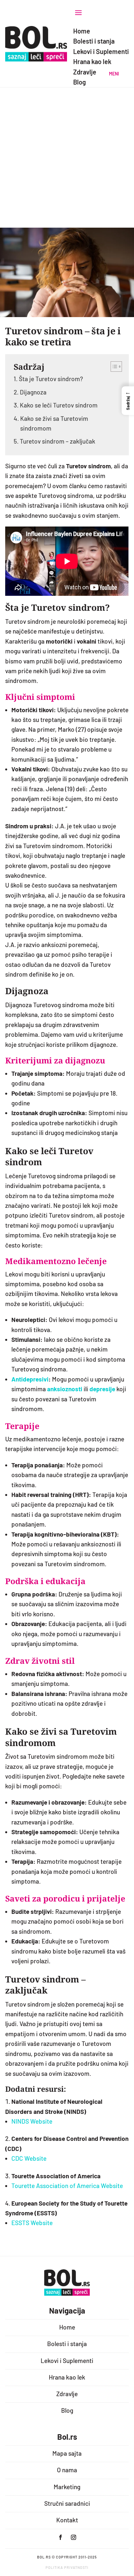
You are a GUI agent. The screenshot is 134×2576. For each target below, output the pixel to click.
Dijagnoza (33, 392)
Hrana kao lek (67, 2377)
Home (67, 2327)
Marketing (67, 2487)
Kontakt (67, 2520)
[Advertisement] (67, 157)
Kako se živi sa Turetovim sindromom (54, 423)
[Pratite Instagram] (74, 2537)
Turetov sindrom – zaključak (58, 441)
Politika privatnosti (67, 2567)
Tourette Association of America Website (67, 2186)
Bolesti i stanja (67, 2344)
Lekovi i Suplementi (67, 2361)
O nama (67, 2470)
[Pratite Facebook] (60, 2537)
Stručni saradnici (67, 2503)
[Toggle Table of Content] (113, 367)
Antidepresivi (30, 1379)
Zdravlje (67, 2394)
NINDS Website (32, 2121)
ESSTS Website (32, 2223)
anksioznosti (65, 1389)
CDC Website (29, 2158)
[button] (128, 401)
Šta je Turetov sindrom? (51, 379)
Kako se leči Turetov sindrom (59, 405)
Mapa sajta (67, 2453)
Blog (67, 2410)
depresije (102, 1389)
